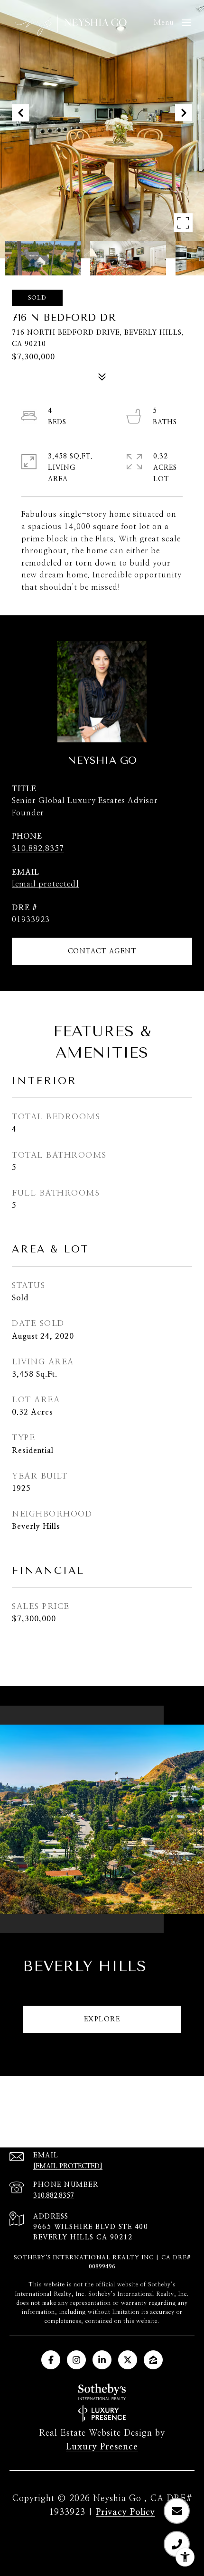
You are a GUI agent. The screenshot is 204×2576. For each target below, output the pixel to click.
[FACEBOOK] (51, 2360)
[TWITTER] (128, 2360)
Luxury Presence (102, 2447)
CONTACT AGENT (102, 951)
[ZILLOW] (153, 2360)
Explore (102, 2019)
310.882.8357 (38, 849)
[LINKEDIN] (102, 2360)
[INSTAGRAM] (76, 2360)
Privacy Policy (125, 2512)
